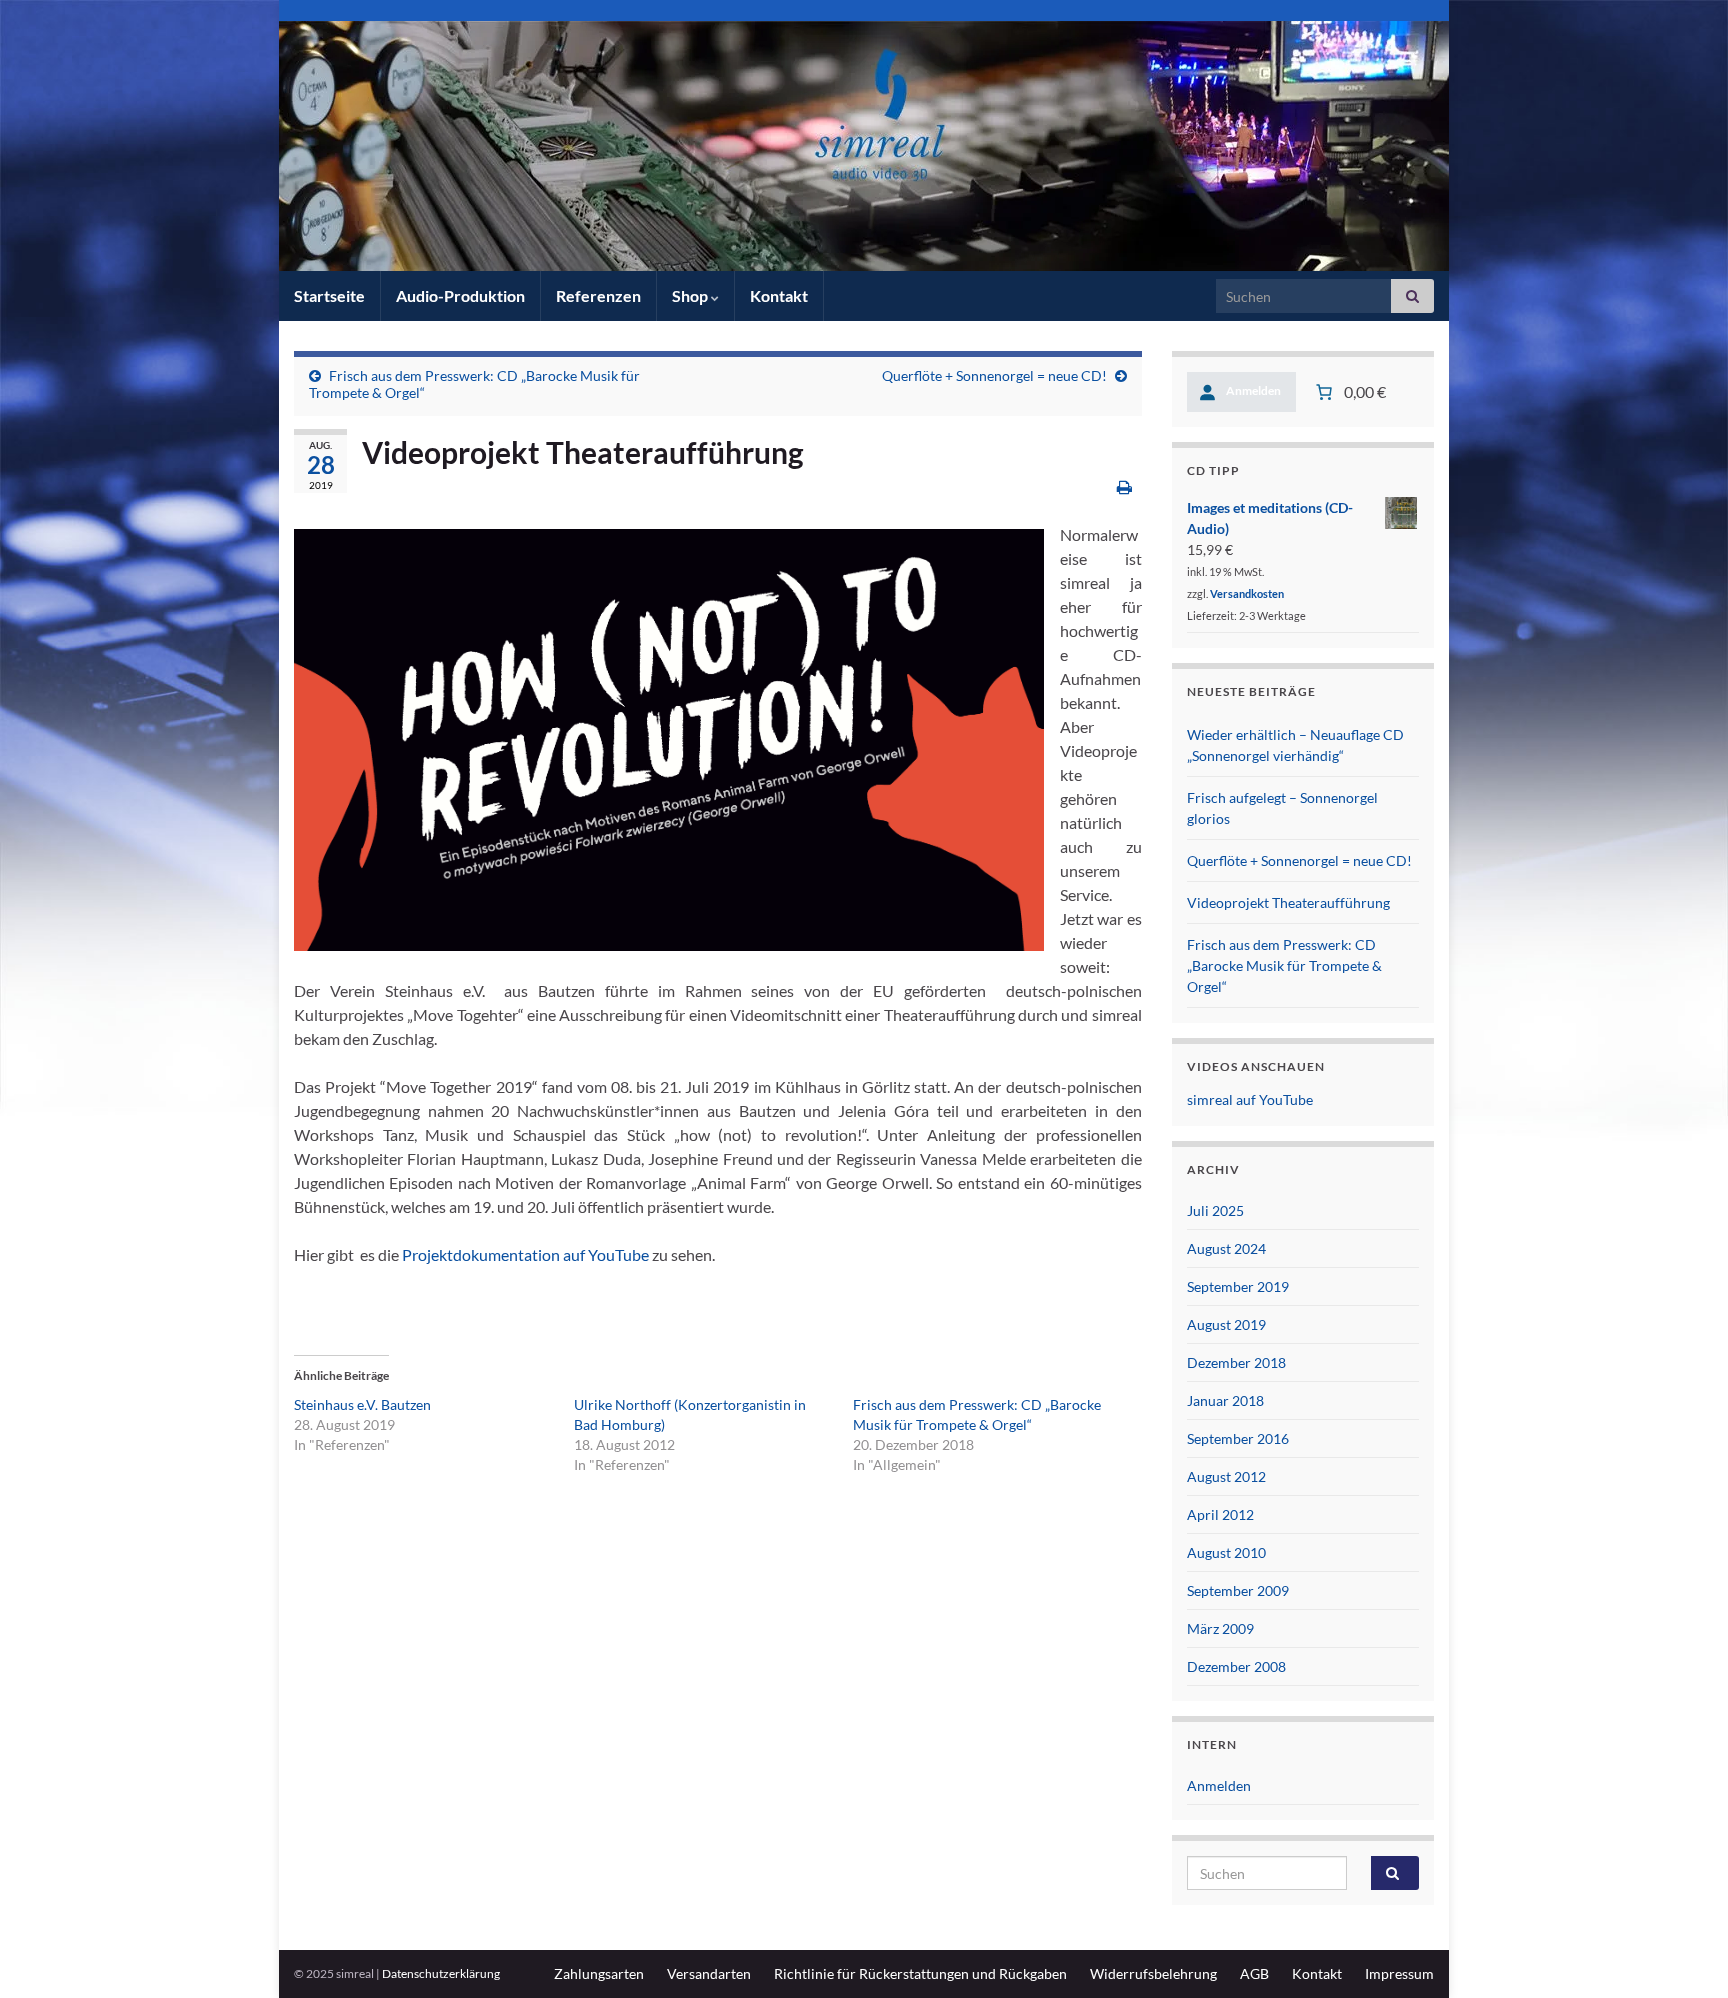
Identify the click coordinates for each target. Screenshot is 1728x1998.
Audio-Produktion (460, 295)
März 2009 (1220, 1628)
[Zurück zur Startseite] (864, 146)
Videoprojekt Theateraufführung (1288, 902)
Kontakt (779, 295)
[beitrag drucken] (1124, 486)
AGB (1254, 1973)
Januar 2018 (1225, 1400)
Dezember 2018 (1236, 1362)
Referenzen (598, 295)
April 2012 (1220, 1514)
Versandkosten (1247, 593)
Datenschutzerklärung (441, 1973)
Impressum (1399, 1973)
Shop (691, 295)
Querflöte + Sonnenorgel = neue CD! (994, 375)
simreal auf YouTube (1250, 1099)
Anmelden (1219, 1785)
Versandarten (709, 1973)
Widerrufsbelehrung (1153, 1973)
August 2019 (1226, 1324)
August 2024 (1226, 1248)
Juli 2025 (1215, 1210)
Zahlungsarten (599, 1973)
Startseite (329, 295)
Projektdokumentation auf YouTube (525, 1254)
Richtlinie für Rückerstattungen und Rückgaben (920, 1973)
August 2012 (1226, 1476)
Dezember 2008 (1236, 1666)
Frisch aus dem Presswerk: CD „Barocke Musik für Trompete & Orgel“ (1284, 965)
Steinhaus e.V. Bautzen (362, 1404)
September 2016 (1238, 1438)
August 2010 (1226, 1552)
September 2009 (1238, 1590)
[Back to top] (1683, 1953)
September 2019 (1238, 1286)
